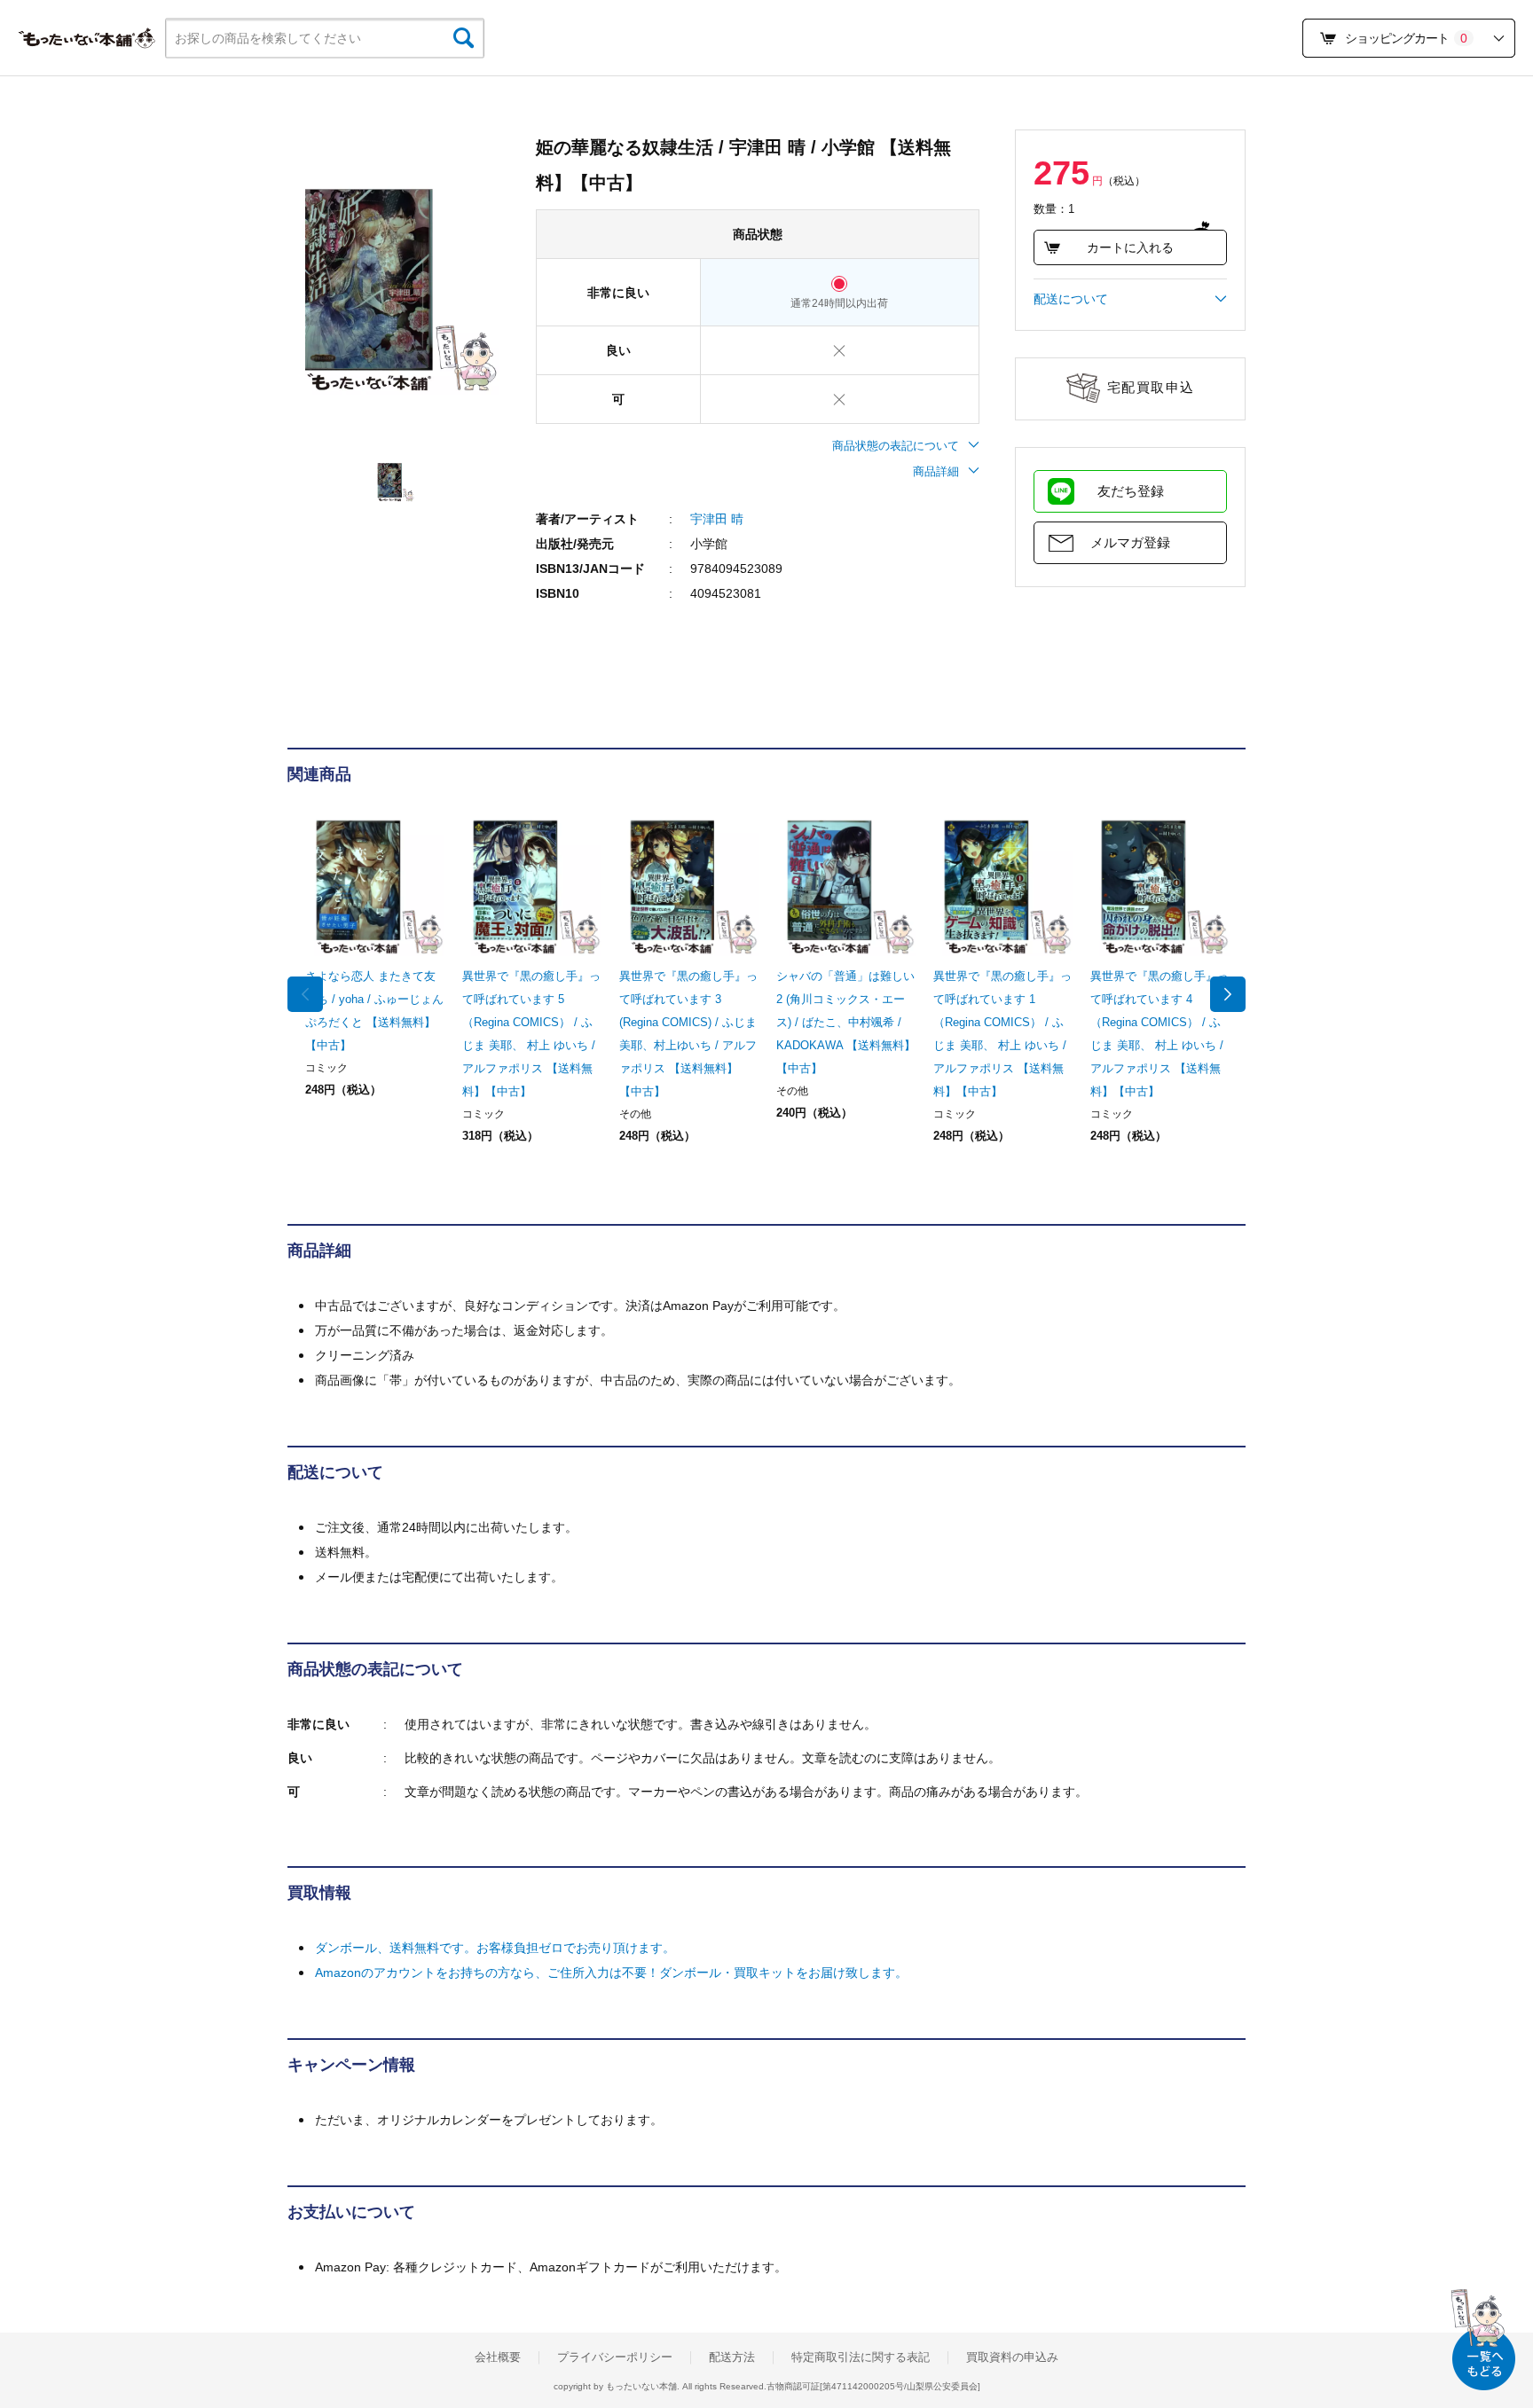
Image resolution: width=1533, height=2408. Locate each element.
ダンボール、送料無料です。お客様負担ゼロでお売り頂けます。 (495, 1948)
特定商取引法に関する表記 (861, 2357)
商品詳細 (936, 471)
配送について (1071, 299)
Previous (305, 994)
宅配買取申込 (1151, 387)
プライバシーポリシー (615, 2357)
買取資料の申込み (1012, 2357)
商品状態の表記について (896, 446)
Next (1228, 994)
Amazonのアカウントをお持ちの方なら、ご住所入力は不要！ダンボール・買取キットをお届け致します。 (611, 1973)
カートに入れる (1130, 247)
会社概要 (498, 2357)
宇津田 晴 (717, 519)
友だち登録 (1131, 491)
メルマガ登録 (1130, 542)
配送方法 (732, 2357)
